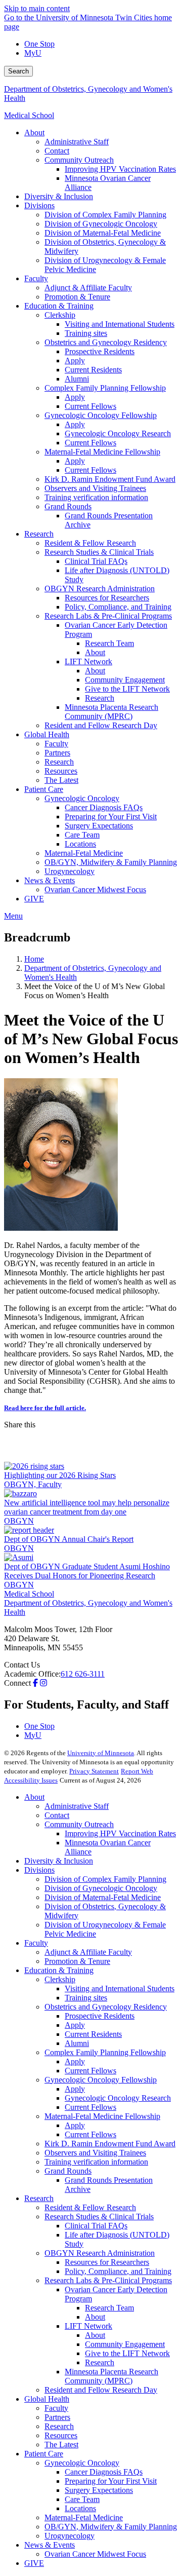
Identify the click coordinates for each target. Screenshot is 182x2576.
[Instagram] (43, 1683)
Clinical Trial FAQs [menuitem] (96, 561)
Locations (80, 2508)
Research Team (109, 2308)
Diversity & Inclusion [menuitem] (59, 196)
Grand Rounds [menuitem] (68, 506)
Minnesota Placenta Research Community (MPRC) (111, 2376)
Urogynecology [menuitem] (70, 871)
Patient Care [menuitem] (44, 789)
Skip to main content (37, 8)
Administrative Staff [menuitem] (77, 142)
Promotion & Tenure (77, 1961)
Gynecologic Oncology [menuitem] (82, 798)
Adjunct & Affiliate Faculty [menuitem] (88, 288)
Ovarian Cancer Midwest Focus (95, 2554)
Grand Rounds (68, 2171)
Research (39, 2198)
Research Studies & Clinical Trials (99, 2217)
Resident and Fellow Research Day (101, 2390)
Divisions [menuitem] (39, 205)
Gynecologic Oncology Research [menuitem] (118, 433)
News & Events (50, 2545)
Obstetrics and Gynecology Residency (106, 2007)
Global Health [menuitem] (47, 734)
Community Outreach (79, 1824)
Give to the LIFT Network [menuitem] (127, 689)
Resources (61, 2435)
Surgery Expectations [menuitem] (99, 826)
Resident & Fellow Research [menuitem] (90, 543)
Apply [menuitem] (75, 361)
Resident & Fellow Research (90, 2207)
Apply (75, 2025)
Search (18, 71)
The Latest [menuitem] (61, 780)
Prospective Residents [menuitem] (100, 351)
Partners (57, 2417)
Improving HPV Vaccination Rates (120, 1833)
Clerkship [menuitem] (60, 315)
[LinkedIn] (91, 1454)
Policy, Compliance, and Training (118, 2271)
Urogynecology (70, 2536)
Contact (57, 1815)
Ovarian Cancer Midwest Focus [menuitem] (95, 889)
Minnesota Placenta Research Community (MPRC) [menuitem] (111, 712)
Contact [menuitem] (57, 151)
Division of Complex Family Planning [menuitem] (105, 215)
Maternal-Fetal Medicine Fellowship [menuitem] (102, 452)
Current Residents (93, 2034)
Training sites (86, 1998)
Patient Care (44, 2454)
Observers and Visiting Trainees (95, 2153)
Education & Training (59, 1970)
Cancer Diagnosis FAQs (104, 2472)
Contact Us (22, 1665)
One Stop (39, 44)
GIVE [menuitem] (34, 899)
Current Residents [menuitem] (93, 370)
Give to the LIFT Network (127, 2353)
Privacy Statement (94, 1771)
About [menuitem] (34, 132)
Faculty (36, 1943)
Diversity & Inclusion (59, 1861)
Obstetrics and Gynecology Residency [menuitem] (106, 342)
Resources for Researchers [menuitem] (107, 598)
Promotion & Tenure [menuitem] (77, 297)
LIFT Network (88, 2326)
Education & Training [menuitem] (59, 306)
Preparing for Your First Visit (111, 2481)
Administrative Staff (77, 1806)
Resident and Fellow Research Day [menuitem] (101, 725)
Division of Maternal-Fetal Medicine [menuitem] (103, 233)
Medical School (29, 115)
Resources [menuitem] (61, 771)
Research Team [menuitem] (109, 643)
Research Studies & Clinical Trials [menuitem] (99, 552)
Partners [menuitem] (57, 753)
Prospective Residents (100, 2016)
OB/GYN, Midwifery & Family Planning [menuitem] (111, 862)
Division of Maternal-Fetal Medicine (103, 1897)
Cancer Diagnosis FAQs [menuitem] (104, 807)
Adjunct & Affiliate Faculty (88, 1952)
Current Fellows (90, 2071)
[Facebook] (91, 1437)
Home (34, 959)
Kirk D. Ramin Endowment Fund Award (110, 2144)
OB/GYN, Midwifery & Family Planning (111, 2527)
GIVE (34, 2563)
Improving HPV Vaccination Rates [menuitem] (120, 169)
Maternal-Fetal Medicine (84, 2517)
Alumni (77, 2043)
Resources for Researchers (107, 2262)
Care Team (82, 2499)
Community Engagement (125, 2344)
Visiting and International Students (120, 1988)
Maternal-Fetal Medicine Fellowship (102, 2116)
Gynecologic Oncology (82, 2463)
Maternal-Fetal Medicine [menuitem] (84, 853)
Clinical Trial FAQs (96, 2226)
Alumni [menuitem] (77, 379)
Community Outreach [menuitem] (79, 160)
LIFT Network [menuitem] (88, 661)
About (34, 1797)
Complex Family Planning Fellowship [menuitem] (105, 388)
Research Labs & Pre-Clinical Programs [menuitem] (108, 616)
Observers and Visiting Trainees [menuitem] (95, 488)
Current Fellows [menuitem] (90, 406)
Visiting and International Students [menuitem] (120, 324)
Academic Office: (32, 1674)
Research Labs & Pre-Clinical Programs (108, 2280)
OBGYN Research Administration (100, 2253)
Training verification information (96, 2162)
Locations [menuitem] (80, 844)
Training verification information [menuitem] (96, 497)
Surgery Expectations (99, 2490)
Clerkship (60, 1979)
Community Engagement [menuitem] (125, 680)
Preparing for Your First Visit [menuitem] (111, 817)
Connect (17, 1683)
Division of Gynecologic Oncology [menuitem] (101, 224)
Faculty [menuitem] (36, 278)
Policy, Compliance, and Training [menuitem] (118, 607)
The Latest (61, 2445)
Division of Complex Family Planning (105, 1879)
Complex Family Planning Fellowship (105, 2052)
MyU (33, 53)
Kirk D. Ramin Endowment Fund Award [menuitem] (110, 479)
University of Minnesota (101, 1753)
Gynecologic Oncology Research (118, 2098)
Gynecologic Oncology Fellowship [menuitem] (101, 415)
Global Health (47, 2399)
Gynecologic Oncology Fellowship (101, 2080)
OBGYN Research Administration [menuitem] (100, 589)
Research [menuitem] (39, 534)
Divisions (39, 1870)
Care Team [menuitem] (82, 835)
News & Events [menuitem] (50, 880)
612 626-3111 (83, 1674)
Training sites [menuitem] (86, 333)
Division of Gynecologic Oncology (101, 1888)
